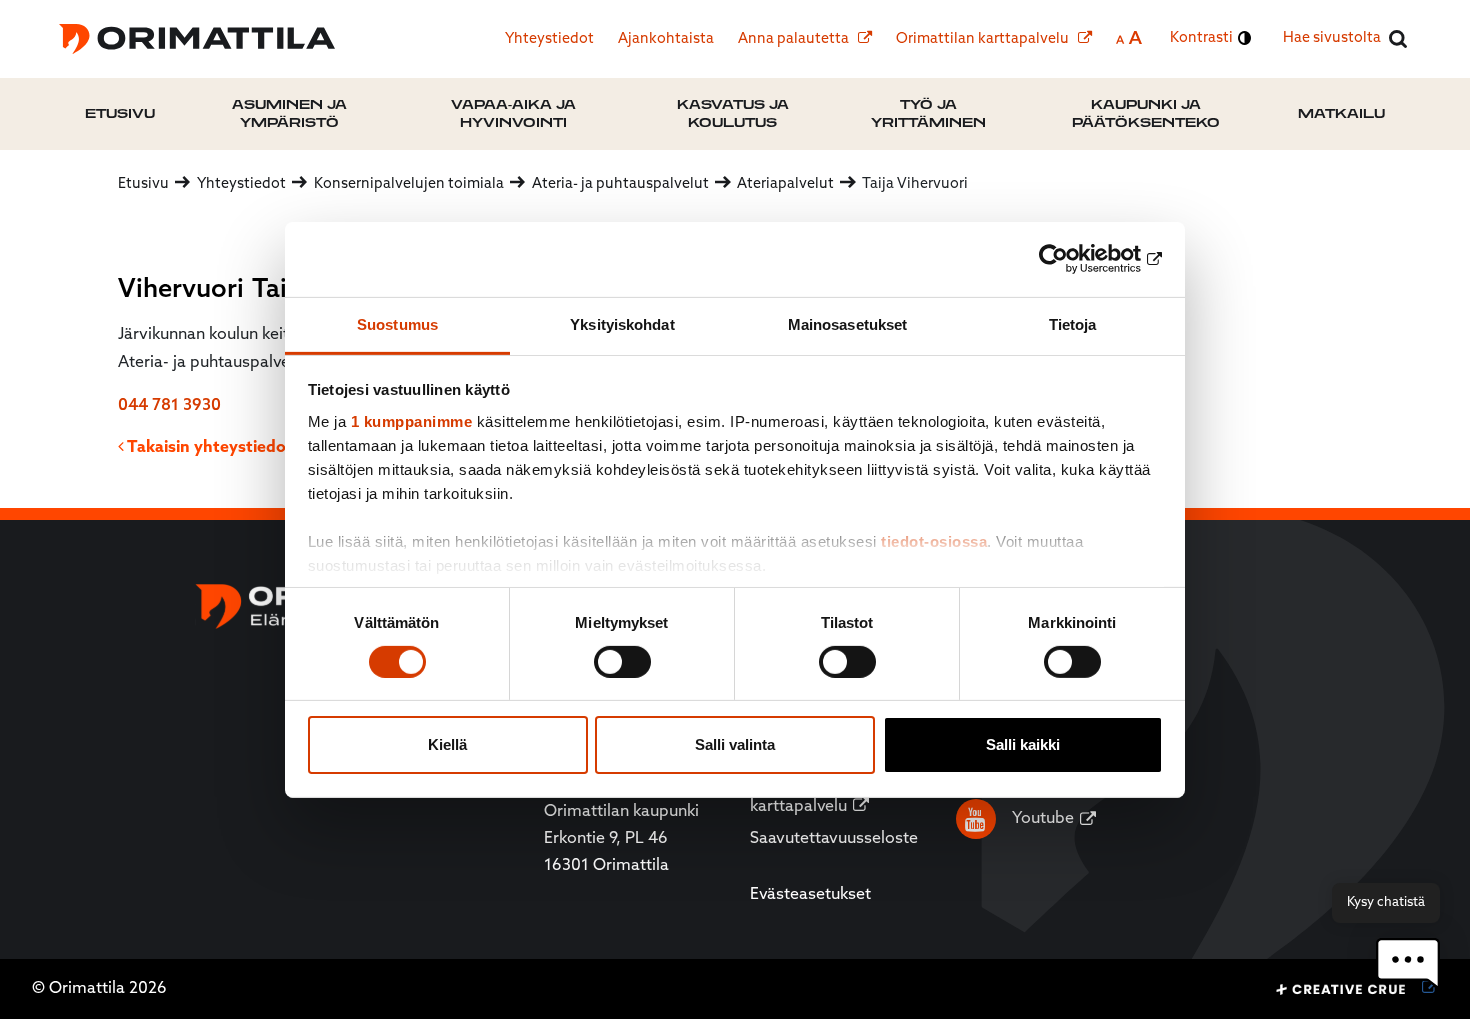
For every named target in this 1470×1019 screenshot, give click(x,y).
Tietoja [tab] (1073, 323)
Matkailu (1341, 113)
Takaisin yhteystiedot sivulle (234, 448)
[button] (1408, 963)
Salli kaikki (1023, 744)
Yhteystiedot (549, 39)
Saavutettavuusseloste (834, 839)
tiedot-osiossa (934, 540)
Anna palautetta (795, 39)
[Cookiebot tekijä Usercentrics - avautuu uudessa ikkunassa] (1075, 259)
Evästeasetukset (810, 895)
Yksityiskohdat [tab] (622, 323)
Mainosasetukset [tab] (848, 323)
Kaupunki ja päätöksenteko (1146, 113)
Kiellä (447, 744)
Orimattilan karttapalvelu (984, 39)
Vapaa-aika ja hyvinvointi (513, 113)
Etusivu (120, 113)
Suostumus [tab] (397, 323)
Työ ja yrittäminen (928, 113)
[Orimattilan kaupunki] (197, 39)
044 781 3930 (169, 406)
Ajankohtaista (666, 39)
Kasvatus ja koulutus (733, 113)
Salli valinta (735, 744)
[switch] (622, 662)
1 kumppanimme (412, 420)
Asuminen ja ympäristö (289, 113)
